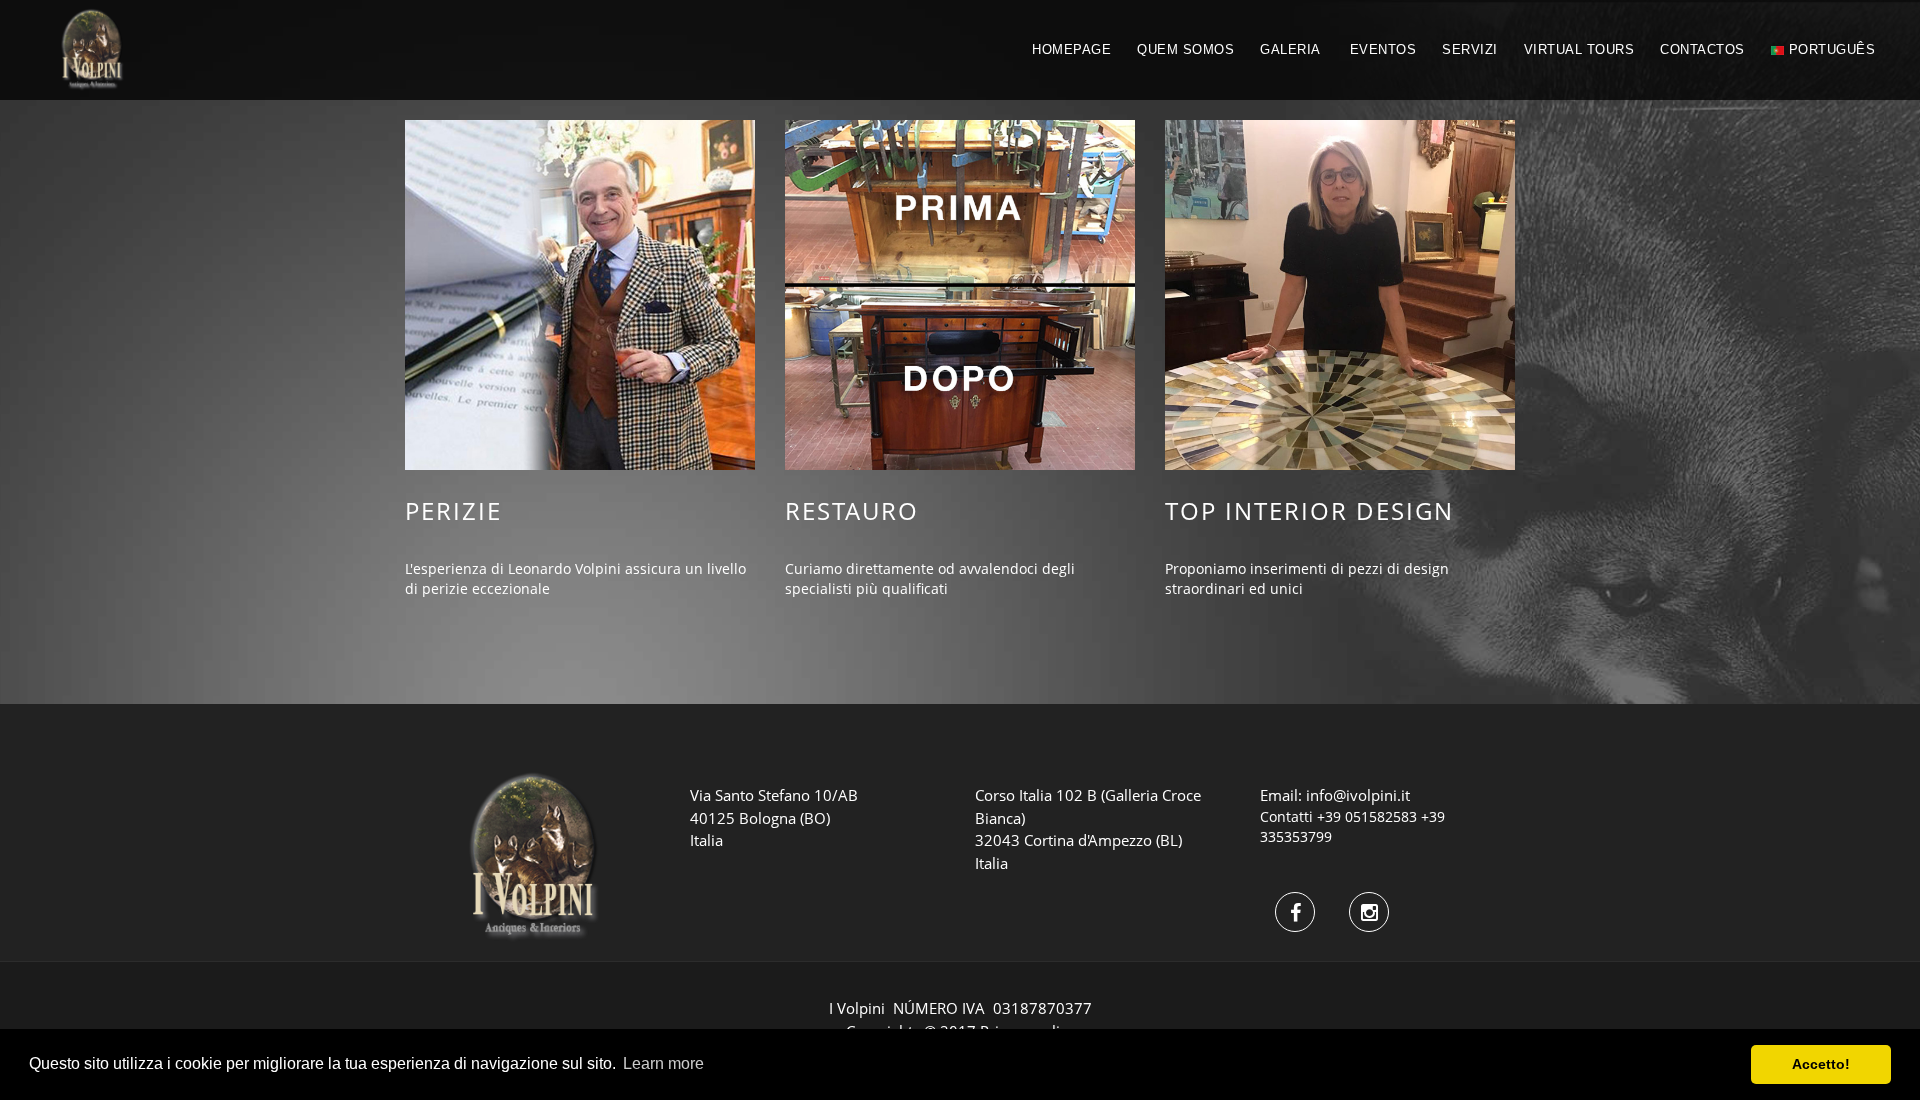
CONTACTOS (1702, 49)
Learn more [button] (663, 1063)
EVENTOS (1383, 49)
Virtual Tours (1579, 49)
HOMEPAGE (1071, 49)
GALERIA (1290, 49)
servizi (1470, 49)
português (1829, 49)
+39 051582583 (1367, 816)
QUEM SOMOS (1185, 49)
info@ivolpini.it (1358, 795)
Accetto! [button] (1821, 1064)
